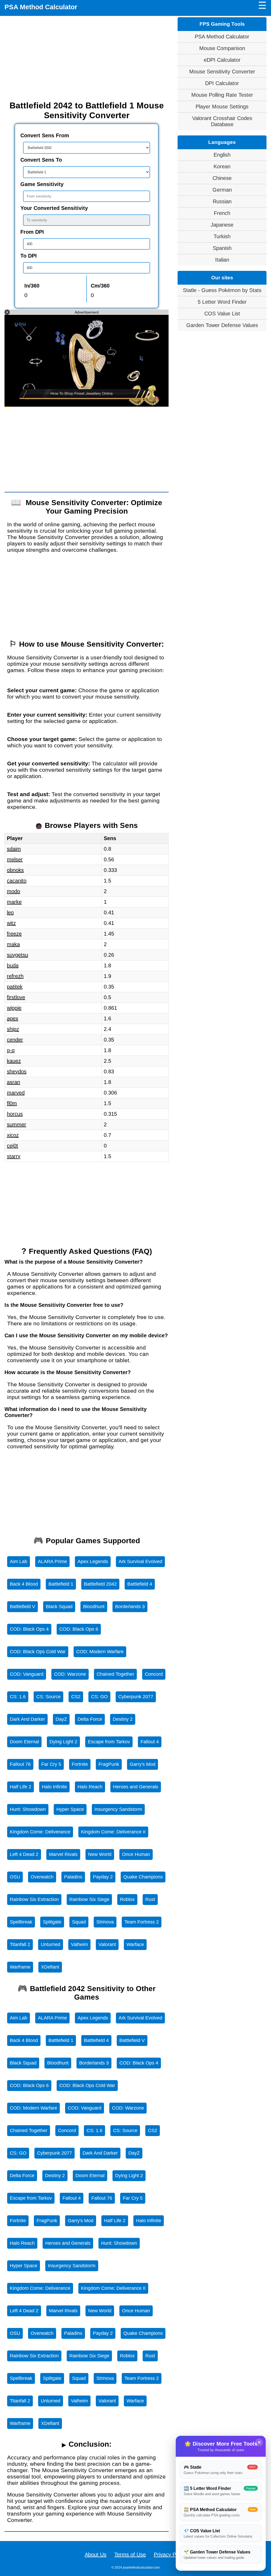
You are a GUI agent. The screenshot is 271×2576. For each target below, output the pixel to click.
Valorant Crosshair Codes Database (222, 121)
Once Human (136, 1854)
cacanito (17, 881)
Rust (150, 1899)
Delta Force (90, 1719)
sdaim (14, 849)
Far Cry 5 (51, 1764)
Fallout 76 (20, 1764)
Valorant (107, 1944)
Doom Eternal (24, 1742)
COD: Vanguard (27, 1674)
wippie (14, 1008)
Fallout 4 (150, 1742)
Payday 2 (103, 1877)
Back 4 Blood (24, 1584)
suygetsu (17, 955)
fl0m (12, 1103)
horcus (15, 1114)
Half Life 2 (21, 1787)
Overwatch (42, 1877)
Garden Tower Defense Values (222, 325)
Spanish (222, 248)
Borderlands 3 (130, 1607)
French (222, 213)
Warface (135, 1944)
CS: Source (48, 1697)
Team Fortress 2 (142, 1922)
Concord (154, 1674)
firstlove (16, 997)
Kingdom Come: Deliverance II (113, 1832)
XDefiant (50, 1967)
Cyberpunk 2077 (136, 1697)
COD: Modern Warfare (100, 1652)
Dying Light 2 (63, 1742)
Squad (79, 1922)
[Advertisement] (87, 58)
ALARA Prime (52, 1562)
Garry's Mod (143, 1764)
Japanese (222, 225)
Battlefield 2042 (100, 1584)
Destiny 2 (123, 1719)
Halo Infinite (54, 1787)
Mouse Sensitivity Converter (222, 72)
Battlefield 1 (61, 1584)
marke (14, 902)
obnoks (15, 870)
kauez (14, 1061)
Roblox (127, 1899)
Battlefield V (22, 1607)
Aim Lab (19, 1562)
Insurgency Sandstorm (118, 1809)
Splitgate (52, 1922)
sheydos (17, 1071)
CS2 (76, 1697)
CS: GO (99, 1697)
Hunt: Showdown (28, 1809)
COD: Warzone (70, 1674)
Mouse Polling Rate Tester (222, 95)
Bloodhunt (94, 1607)
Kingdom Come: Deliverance (40, 1832)
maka (13, 944)
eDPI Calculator (222, 60)
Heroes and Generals (136, 1787)
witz (11, 923)
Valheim (79, 1944)
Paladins (73, 1877)
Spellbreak (21, 1922)
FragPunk (109, 1764)
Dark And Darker (27, 1719)
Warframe (20, 1967)
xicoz (13, 1135)
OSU (15, 1877)
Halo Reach (90, 1787)
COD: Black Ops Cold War (38, 1652)
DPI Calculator (222, 83)
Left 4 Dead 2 (24, 1854)
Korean (222, 166)
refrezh (15, 976)
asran (13, 1082)
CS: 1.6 (18, 1697)
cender (15, 1040)
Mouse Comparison (222, 48)
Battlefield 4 (140, 1584)
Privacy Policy (170, 2555)
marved (16, 1093)
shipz (13, 1029)
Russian (222, 201)
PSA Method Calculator (41, 7)
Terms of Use (130, 2555)
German (222, 190)
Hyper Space (70, 1809)
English (222, 155)
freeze (14, 934)
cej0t (12, 1146)
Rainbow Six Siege (89, 1899)
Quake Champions (143, 1877)
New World (100, 1854)
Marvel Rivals (63, 1854)
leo (10, 912)
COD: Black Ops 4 (29, 1629)
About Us (96, 2555)
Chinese (222, 178)
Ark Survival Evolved (140, 1562)
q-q (11, 1050)
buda (13, 965)
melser (15, 859)
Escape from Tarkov (109, 1742)
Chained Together (115, 1674)
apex (13, 1018)
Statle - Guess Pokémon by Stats (222, 290)
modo (13, 891)
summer (17, 1124)
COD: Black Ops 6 (79, 1629)
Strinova (105, 1922)
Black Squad (59, 1607)
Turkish (222, 236)
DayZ (61, 1719)
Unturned (51, 1944)
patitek (15, 987)
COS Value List (222, 314)
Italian (222, 260)
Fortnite (80, 1764)
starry (14, 1156)
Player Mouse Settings (222, 107)
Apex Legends (93, 1562)
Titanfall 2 (20, 1944)
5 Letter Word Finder (222, 302)
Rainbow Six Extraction (34, 1899)
